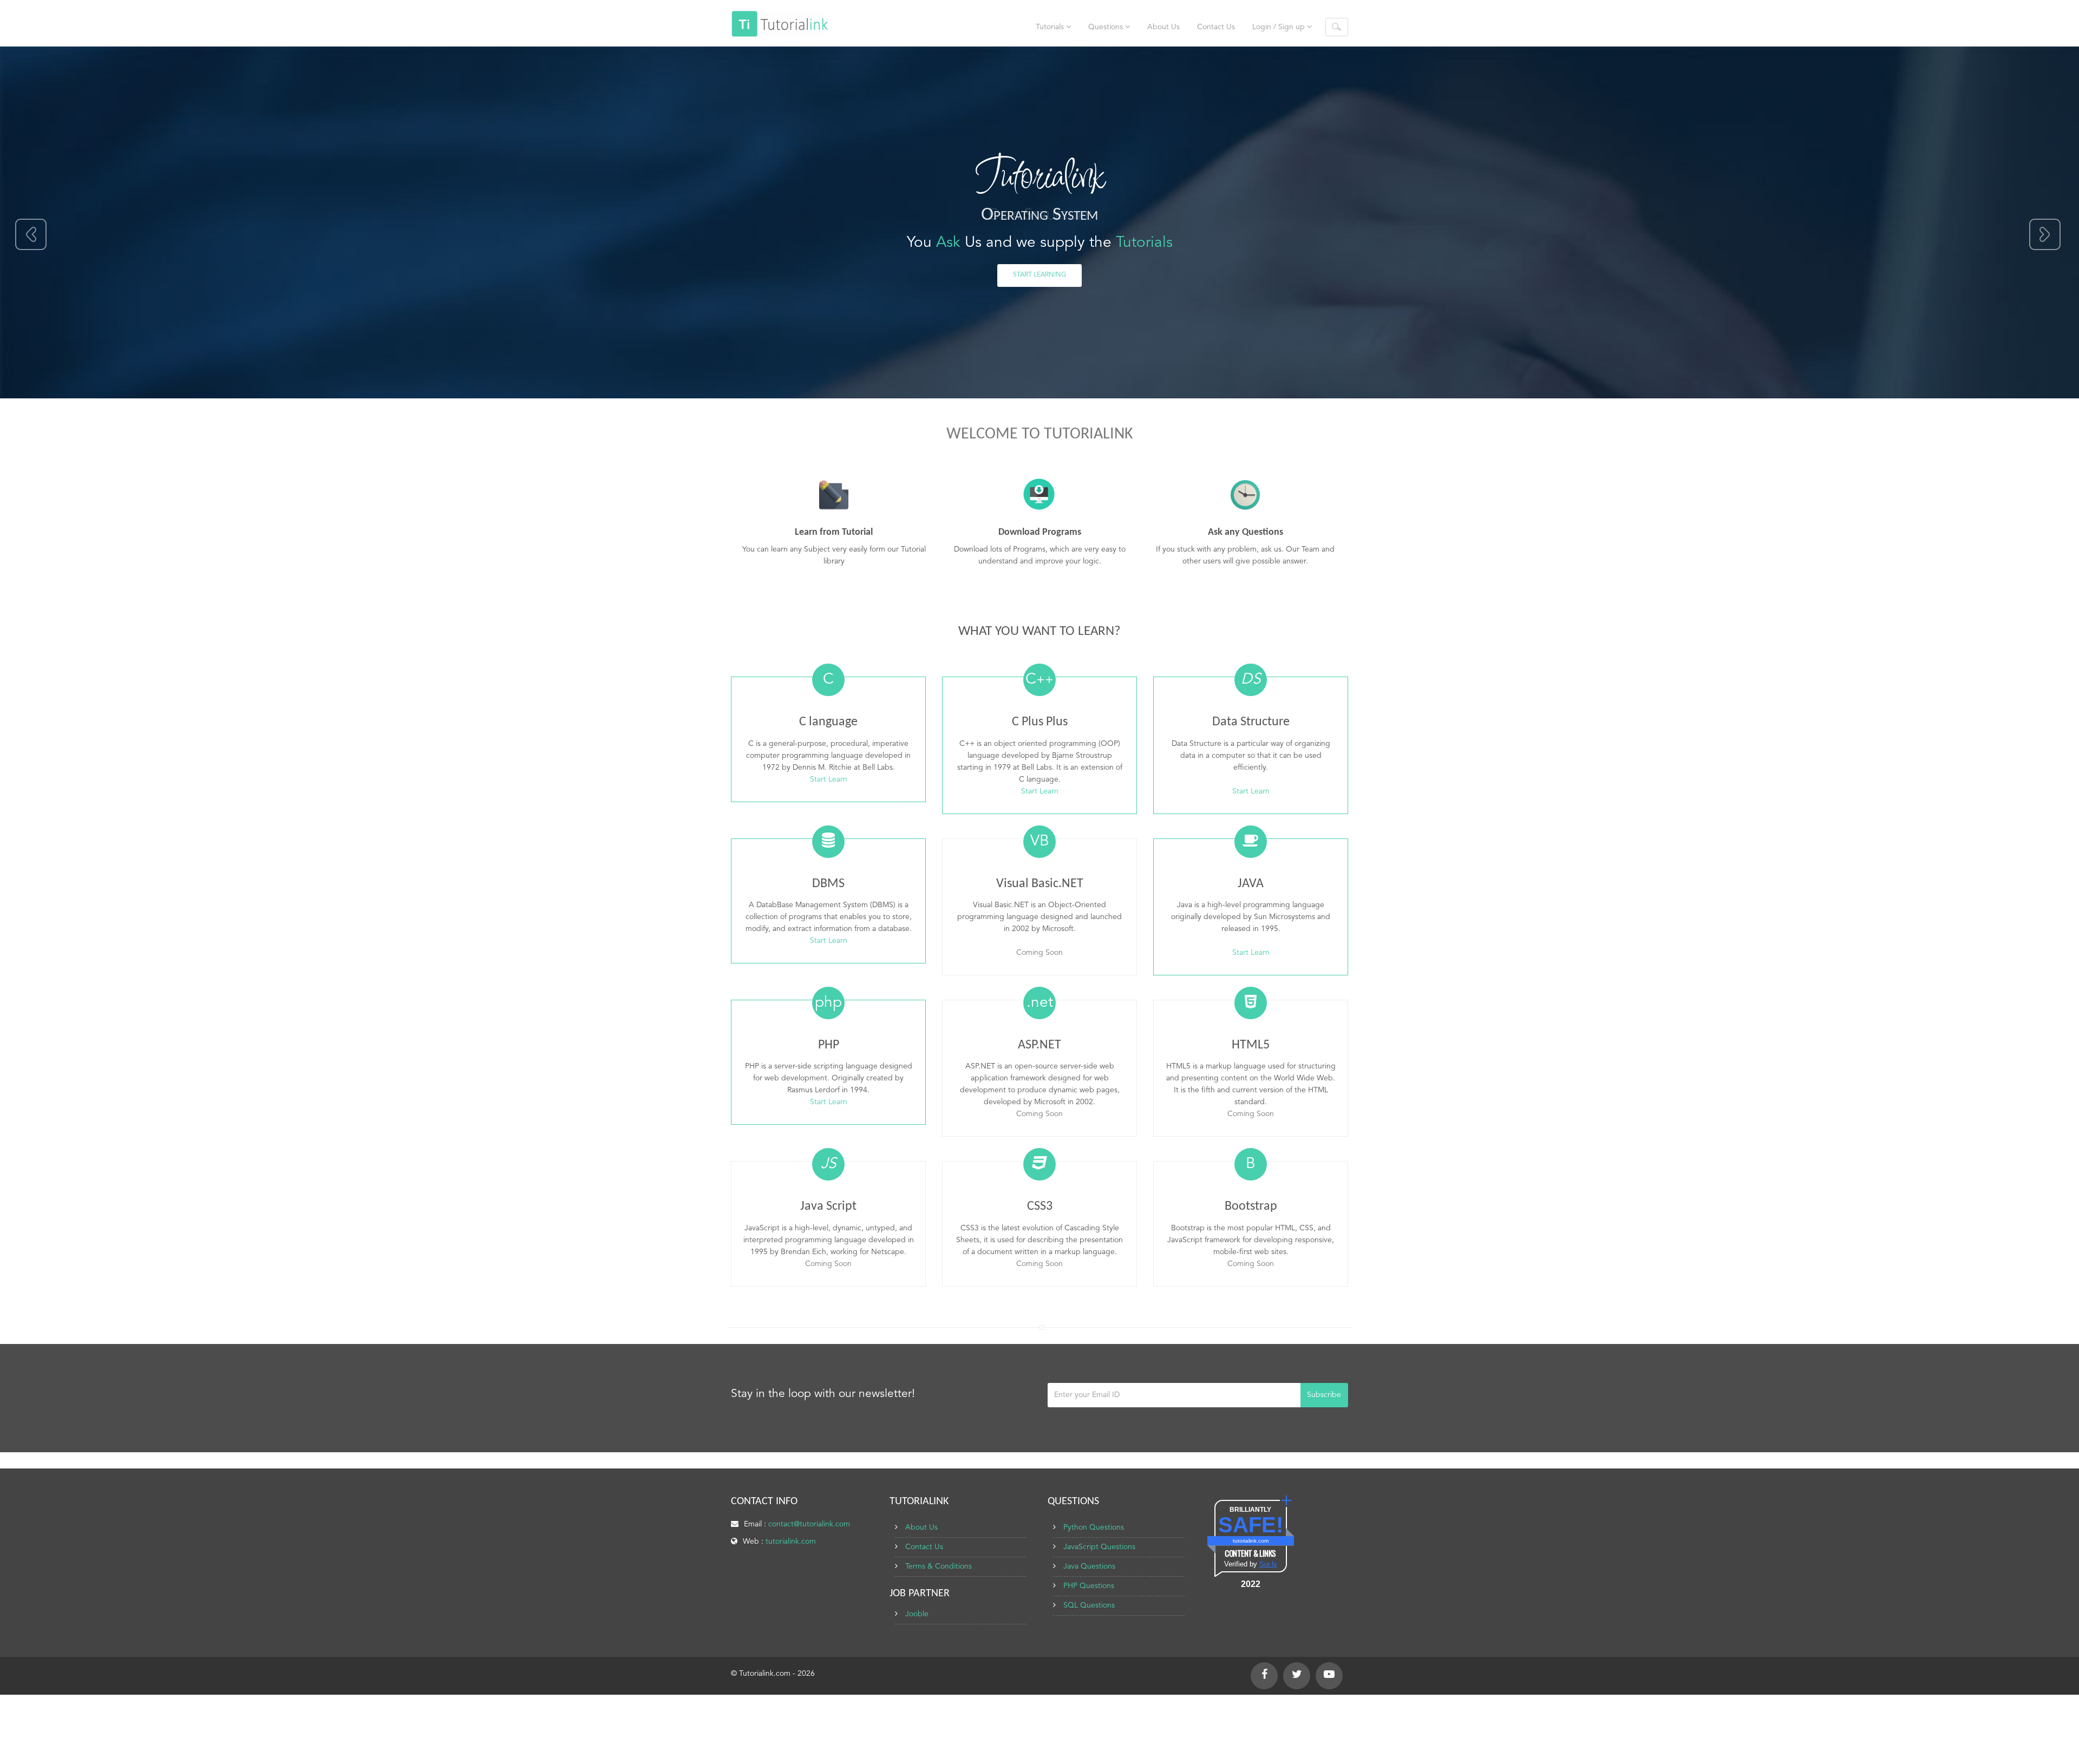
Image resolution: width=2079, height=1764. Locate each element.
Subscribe (1324, 1395)
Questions (1107, 27)
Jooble (917, 1614)
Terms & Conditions (939, 1566)
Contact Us (1216, 27)
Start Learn (829, 779)
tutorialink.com (791, 1542)
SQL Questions (1089, 1605)
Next (2045, 235)
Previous (32, 235)
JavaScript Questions (1099, 1547)
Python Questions (1094, 1527)
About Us (1163, 27)
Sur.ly (1268, 1564)
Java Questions (1089, 1566)
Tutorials (1051, 27)
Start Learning (1040, 275)
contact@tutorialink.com (809, 1524)
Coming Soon (1039, 953)
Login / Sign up (1280, 27)
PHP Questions (1089, 1586)
